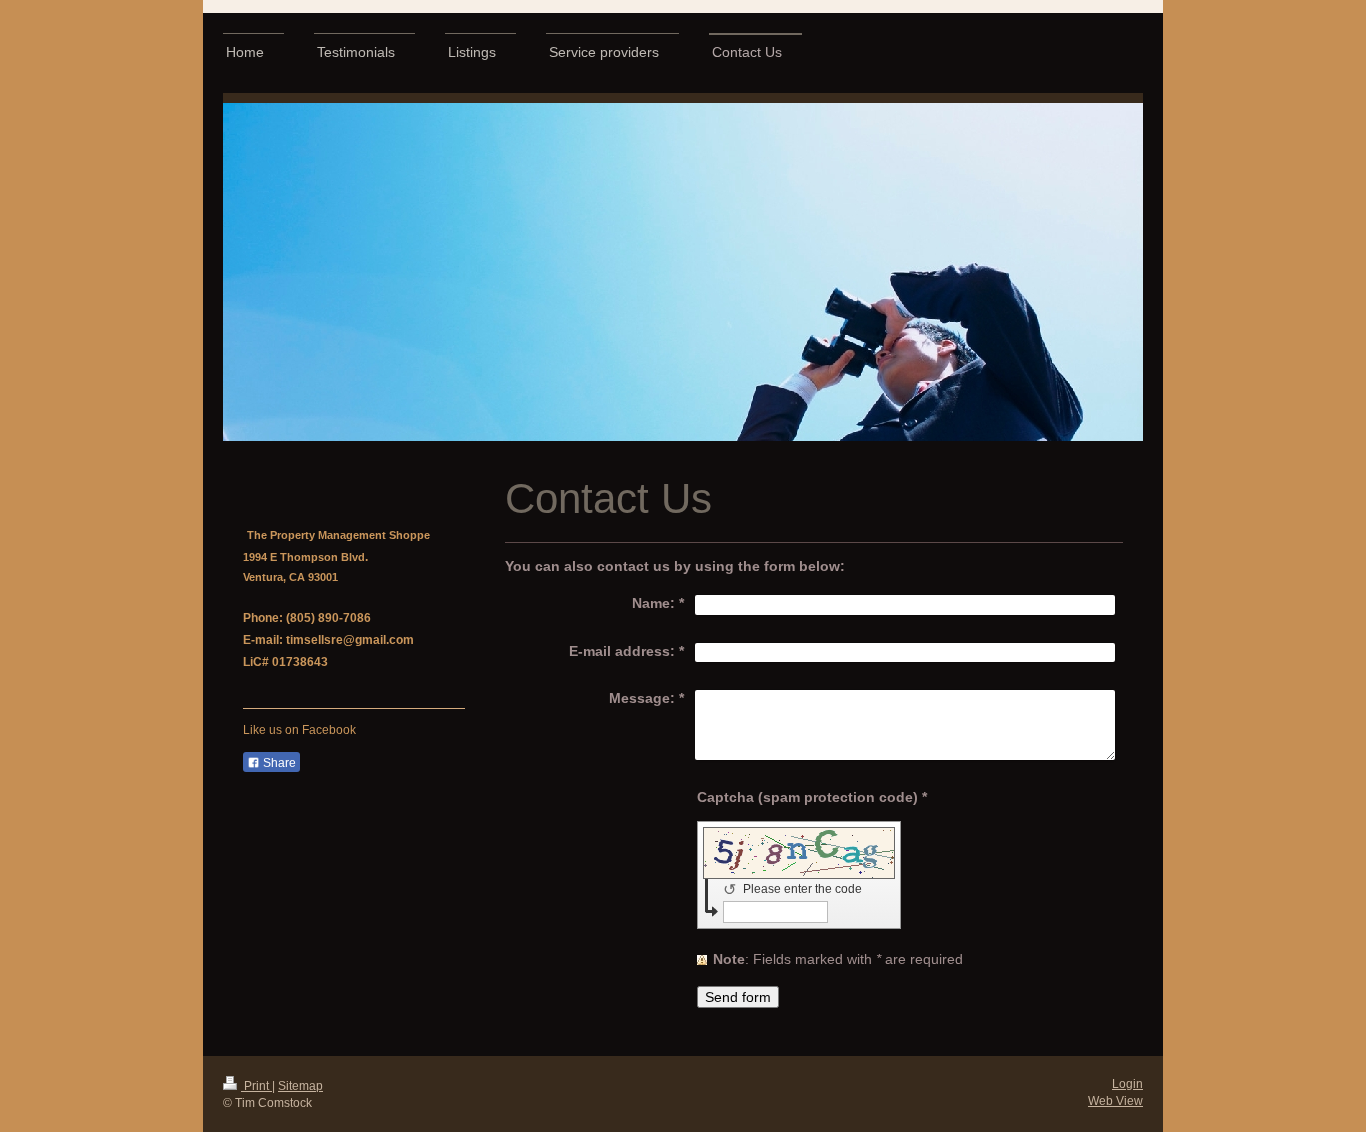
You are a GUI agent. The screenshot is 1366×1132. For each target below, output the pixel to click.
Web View (1115, 1101)
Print (256, 1086)
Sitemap (300, 1086)
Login (1127, 1084)
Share (278, 763)
